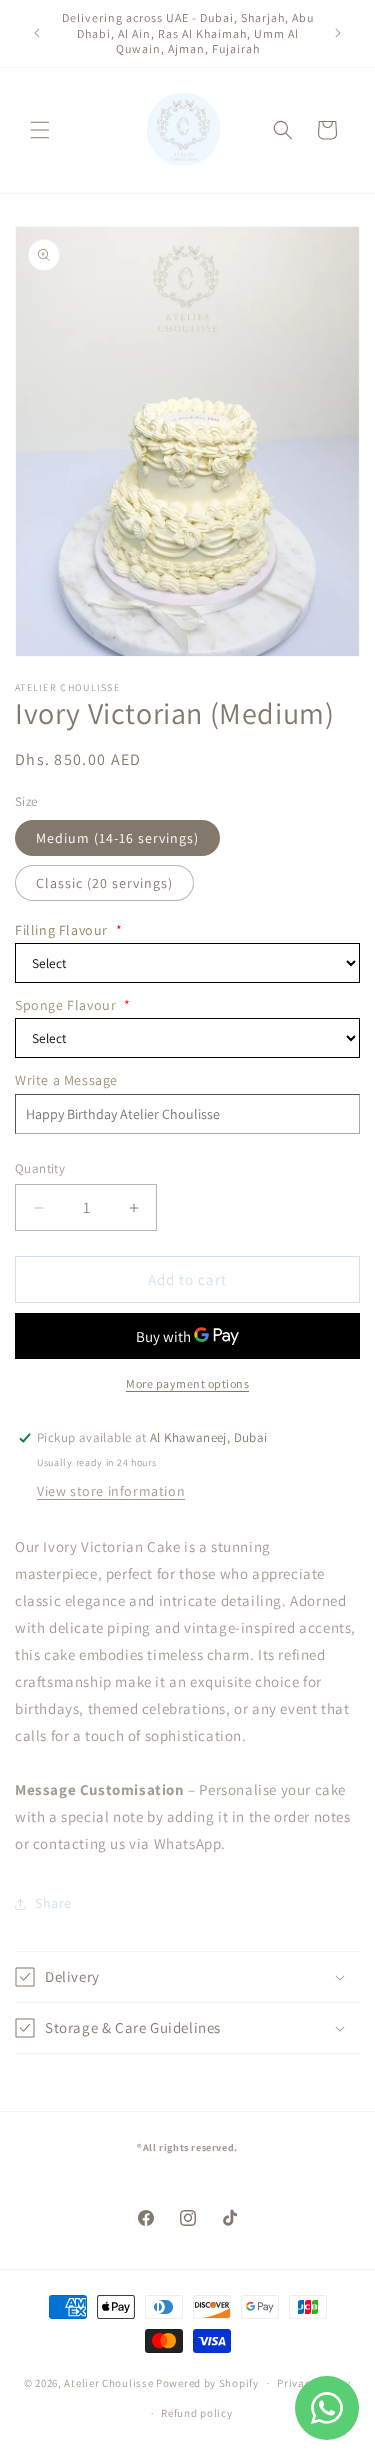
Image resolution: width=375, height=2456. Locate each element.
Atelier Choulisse (108, 2383)
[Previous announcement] (37, 33)
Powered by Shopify (207, 2383)
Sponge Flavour (73, 1005)
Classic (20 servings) (104, 883)
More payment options (187, 1383)
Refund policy (196, 2413)
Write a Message (66, 1080)
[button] (40, 130)
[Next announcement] (338, 33)
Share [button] (53, 1903)
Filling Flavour (69, 930)
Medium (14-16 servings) (117, 838)
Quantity (40, 1168)
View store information (111, 1491)
